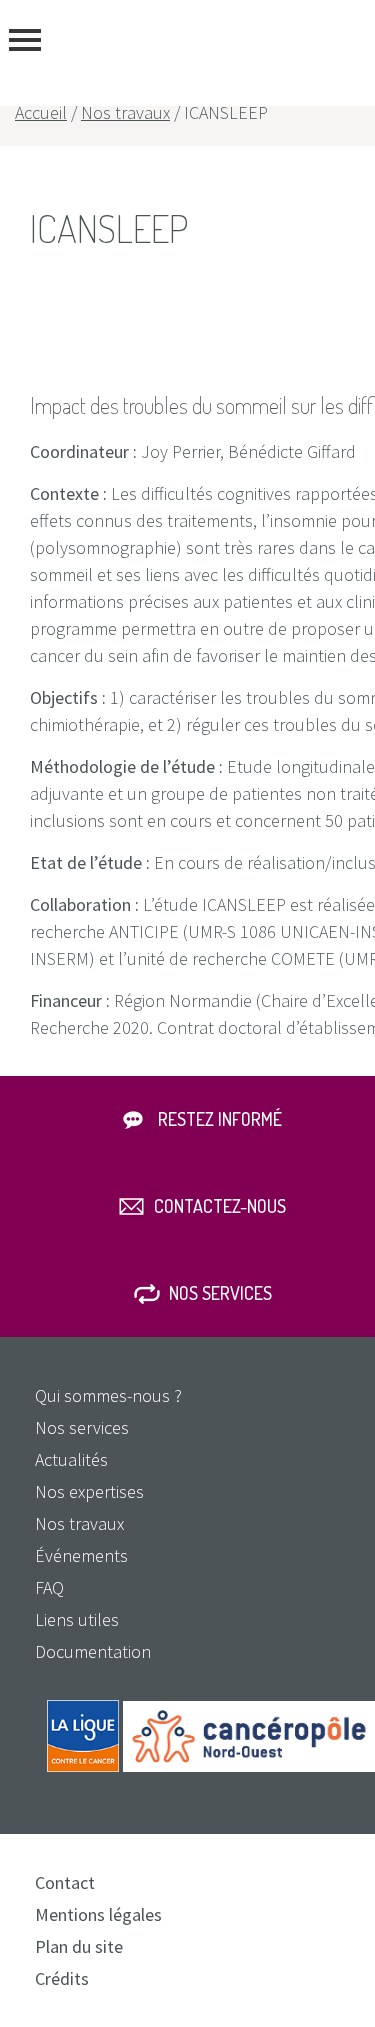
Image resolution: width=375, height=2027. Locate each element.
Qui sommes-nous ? (108, 1395)
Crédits (62, 1978)
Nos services (220, 1293)
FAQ (49, 1587)
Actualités (71, 1459)
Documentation (93, 1651)
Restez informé (220, 1119)
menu (25, 40)
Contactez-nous (220, 1206)
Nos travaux (125, 112)
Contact (65, 1882)
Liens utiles (77, 1619)
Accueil (41, 112)
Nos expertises (89, 1491)
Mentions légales (98, 1914)
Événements (81, 1555)
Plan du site (79, 1946)
